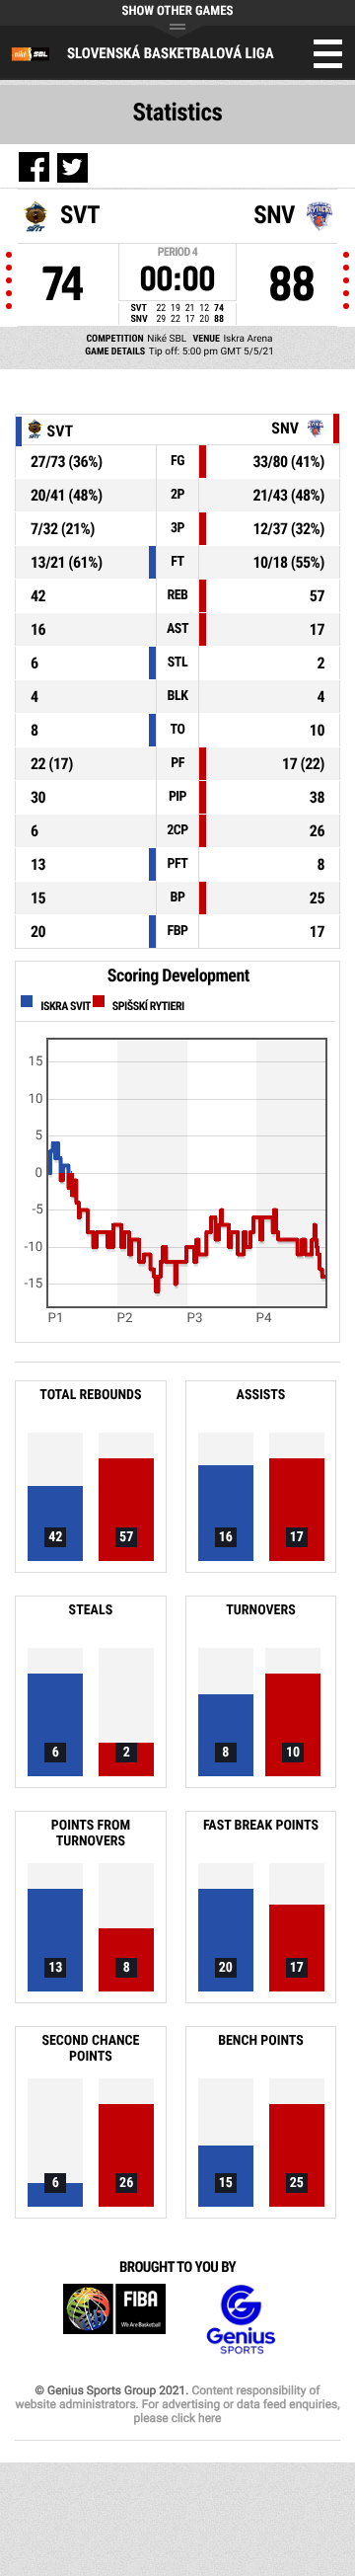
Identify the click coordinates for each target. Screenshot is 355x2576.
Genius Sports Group (241, 2320)
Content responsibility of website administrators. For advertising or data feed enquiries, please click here (177, 2404)
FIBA (114, 2320)
